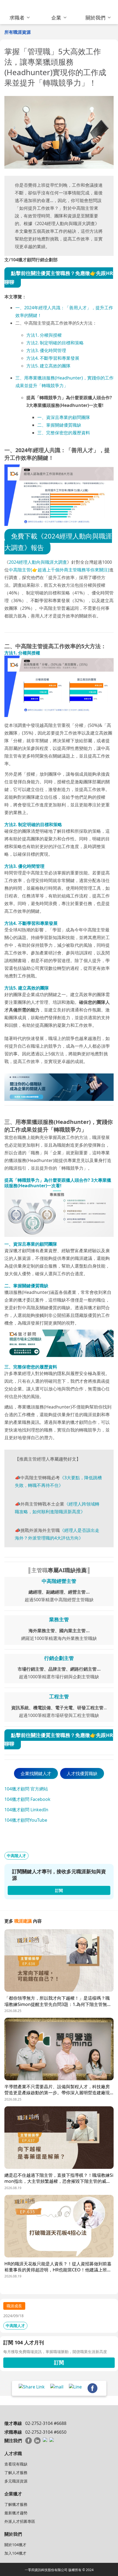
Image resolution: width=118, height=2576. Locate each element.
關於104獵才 (15, 2545)
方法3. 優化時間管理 (46, 350)
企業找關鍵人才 (36, 1773)
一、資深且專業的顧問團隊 (64, 417)
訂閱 (59, 2362)
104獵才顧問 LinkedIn (26, 1810)
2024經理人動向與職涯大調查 (38, 562)
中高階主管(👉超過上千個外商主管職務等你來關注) (59, 570)
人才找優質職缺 (82, 1773)
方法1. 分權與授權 (44, 335)
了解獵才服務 (16, 2504)
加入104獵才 (15, 2553)
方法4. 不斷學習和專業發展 (53, 358)
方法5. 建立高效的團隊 (48, 366)
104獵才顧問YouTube (26, 1820)
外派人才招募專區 (20, 2521)
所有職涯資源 (18, 32)
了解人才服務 (16, 2472)
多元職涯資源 (16, 2481)
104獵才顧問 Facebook (27, 1799)
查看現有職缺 (16, 2464)
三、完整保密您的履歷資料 (64, 433)
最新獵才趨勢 (16, 2513)
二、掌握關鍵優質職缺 (59, 425)
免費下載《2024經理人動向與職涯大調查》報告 (58, 542)
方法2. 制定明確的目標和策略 (55, 343)
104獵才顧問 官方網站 (26, 1789)
